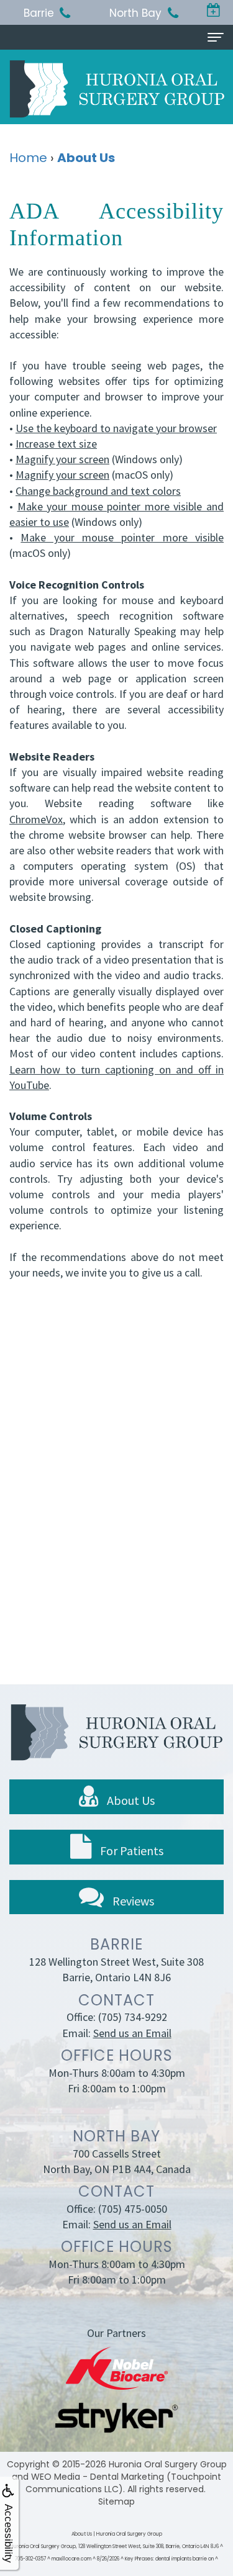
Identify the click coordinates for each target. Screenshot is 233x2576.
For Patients (130, 1851)
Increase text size (56, 444)
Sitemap (116, 2501)
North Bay (135, 13)
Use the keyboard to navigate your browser (116, 428)
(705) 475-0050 (133, 2209)
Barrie (39, 13)
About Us (130, 1800)
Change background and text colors (98, 491)
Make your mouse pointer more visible (122, 537)
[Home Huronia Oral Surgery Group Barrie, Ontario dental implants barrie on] (117, 88)
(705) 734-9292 (133, 2017)
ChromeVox (36, 819)
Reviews (132, 1901)
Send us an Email (132, 2033)
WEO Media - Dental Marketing (98, 2477)
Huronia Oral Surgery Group (168, 2464)
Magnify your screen (62, 459)
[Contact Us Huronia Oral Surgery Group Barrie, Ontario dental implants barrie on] (214, 11)
